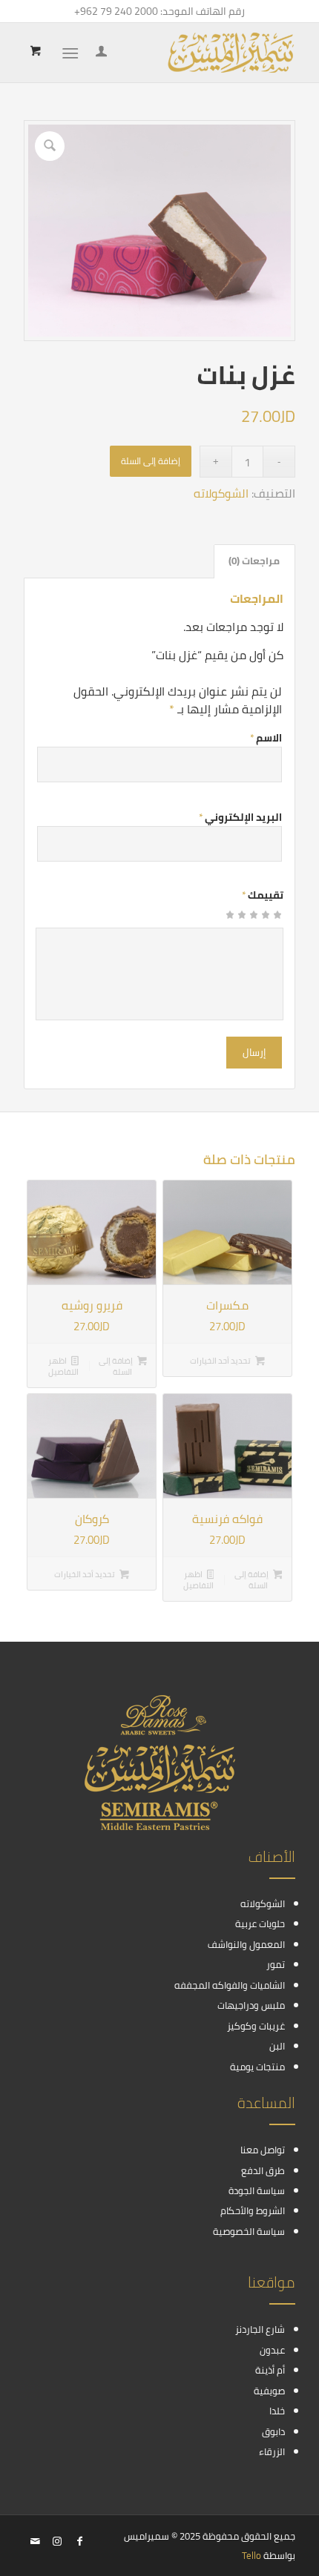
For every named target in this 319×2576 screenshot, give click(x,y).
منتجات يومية (257, 2067)
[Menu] (73, 53)
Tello (251, 2555)
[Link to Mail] (35, 2541)
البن (277, 2046)
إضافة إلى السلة (151, 461)
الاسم (266, 738)
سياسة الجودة (257, 2190)
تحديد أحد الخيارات (221, 1361)
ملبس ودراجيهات (251, 2005)
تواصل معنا (263, 2150)
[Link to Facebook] (79, 2541)
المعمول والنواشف (246, 1944)
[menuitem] (99, 53)
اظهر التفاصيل (63, 1366)
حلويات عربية (260, 1923)
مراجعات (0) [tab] (254, 561)
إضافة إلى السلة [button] (116, 1366)
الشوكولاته (221, 493)
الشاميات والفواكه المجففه (230, 1985)
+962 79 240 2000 (116, 11)
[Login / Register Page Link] (99, 53)
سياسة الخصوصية (249, 2231)
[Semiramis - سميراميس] (186, 53)
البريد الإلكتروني (240, 817)
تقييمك (263, 895)
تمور (276, 1964)
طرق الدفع (263, 2170)
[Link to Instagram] (57, 2541)
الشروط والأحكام (253, 2210)
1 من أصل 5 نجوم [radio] (277, 919)
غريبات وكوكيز (256, 2026)
